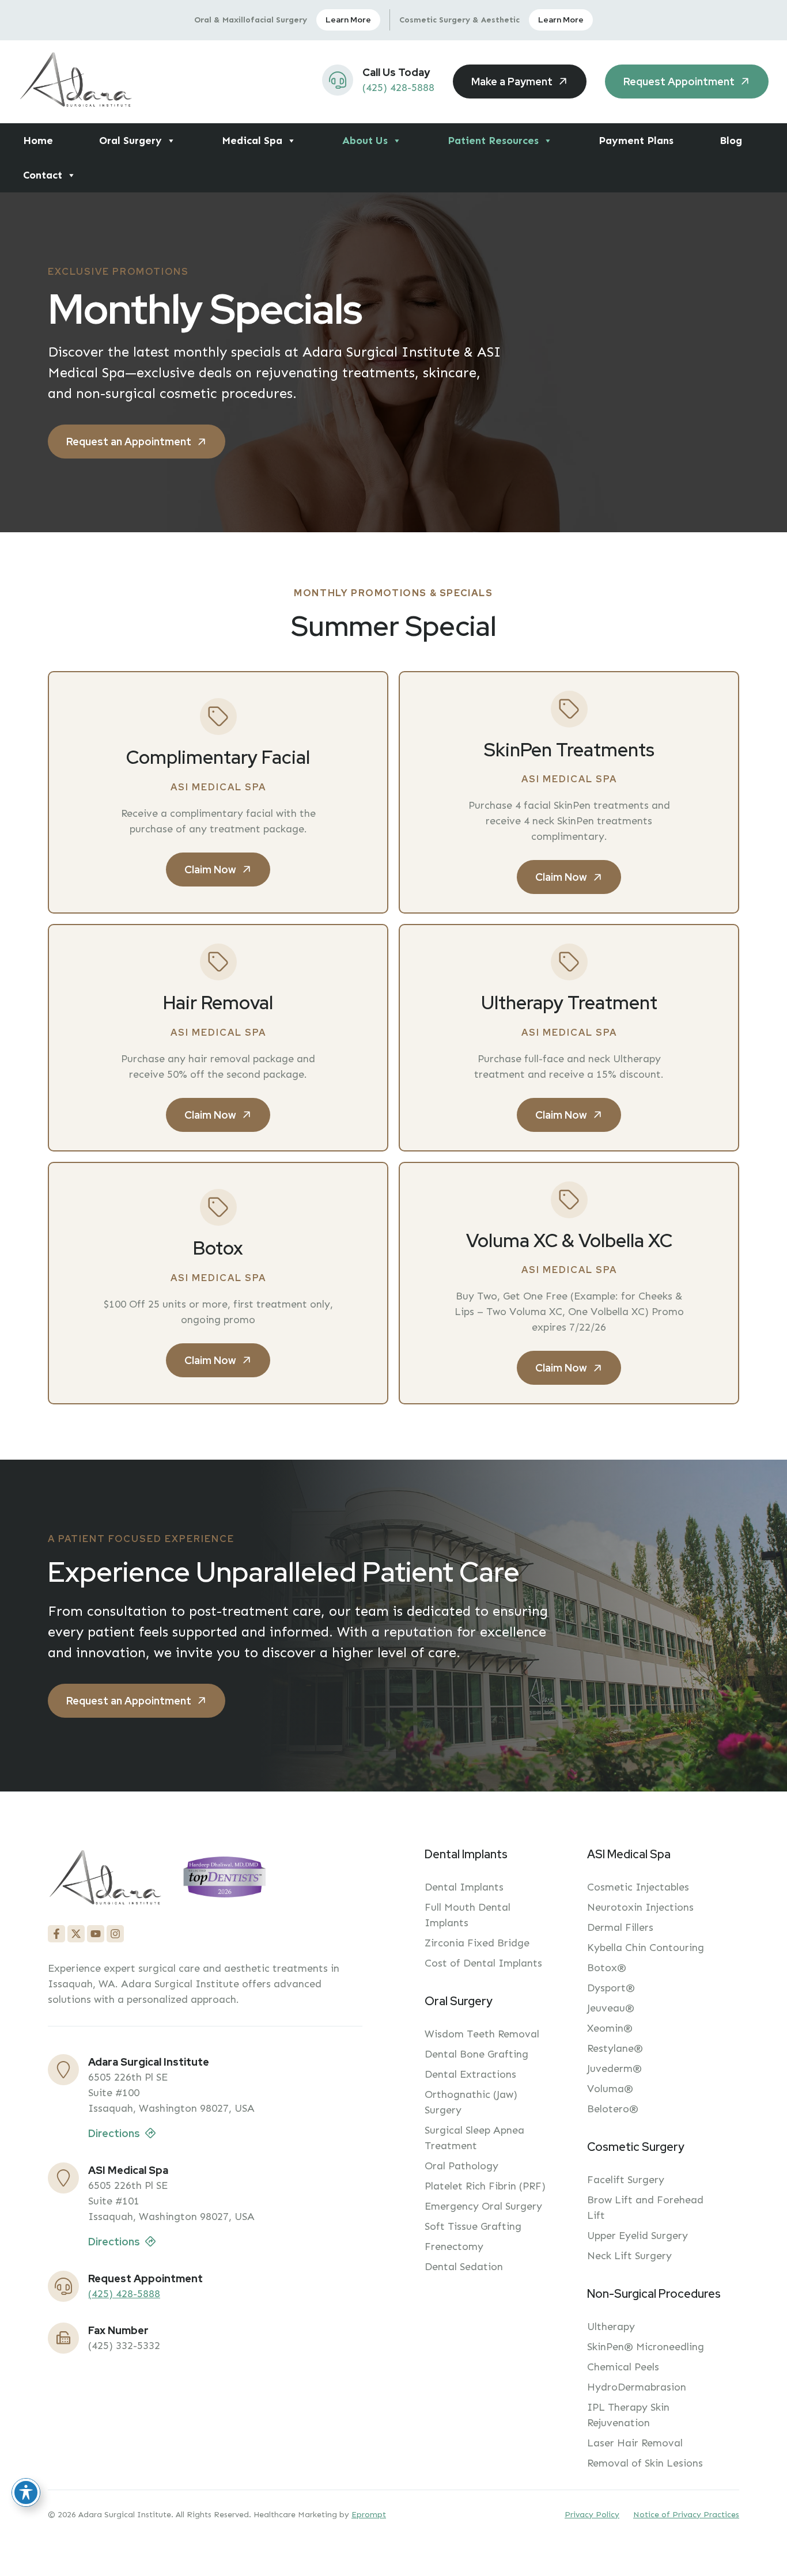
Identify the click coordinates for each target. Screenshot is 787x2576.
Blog (731, 141)
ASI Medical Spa (128, 2170)
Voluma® (610, 2089)
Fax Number (118, 2330)
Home (38, 141)
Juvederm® (614, 2069)
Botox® (607, 1968)
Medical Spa (252, 141)
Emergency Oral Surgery (483, 2206)
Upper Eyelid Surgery (637, 2236)
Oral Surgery (130, 141)
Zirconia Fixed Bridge (477, 1943)
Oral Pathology (461, 2166)
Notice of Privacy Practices (686, 2515)
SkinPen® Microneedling (646, 2347)
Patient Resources (493, 141)
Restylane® (615, 2048)
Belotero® (613, 2109)
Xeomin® (610, 2028)
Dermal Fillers (620, 1927)
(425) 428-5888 (398, 88)
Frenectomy (454, 2247)
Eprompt (369, 2515)
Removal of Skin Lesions (645, 2463)
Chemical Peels (623, 2367)
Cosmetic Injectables (638, 1887)
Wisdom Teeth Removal (482, 2034)
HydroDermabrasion (637, 2387)
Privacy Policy (592, 2515)
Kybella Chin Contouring (646, 1948)
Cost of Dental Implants (483, 1963)
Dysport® (611, 1988)
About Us (365, 141)
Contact (43, 175)
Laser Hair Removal (635, 2443)
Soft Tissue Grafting (473, 2226)
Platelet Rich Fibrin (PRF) (485, 2186)
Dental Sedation (464, 2267)
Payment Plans (636, 141)
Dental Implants (464, 1887)
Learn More (348, 20)
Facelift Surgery (626, 2180)
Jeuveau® (611, 2008)
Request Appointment (145, 2278)
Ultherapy (611, 2327)
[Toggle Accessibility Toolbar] (26, 2492)
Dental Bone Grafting (476, 2054)
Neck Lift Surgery (629, 2256)
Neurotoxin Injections (640, 1907)
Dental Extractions (470, 2074)
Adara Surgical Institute (149, 2062)
